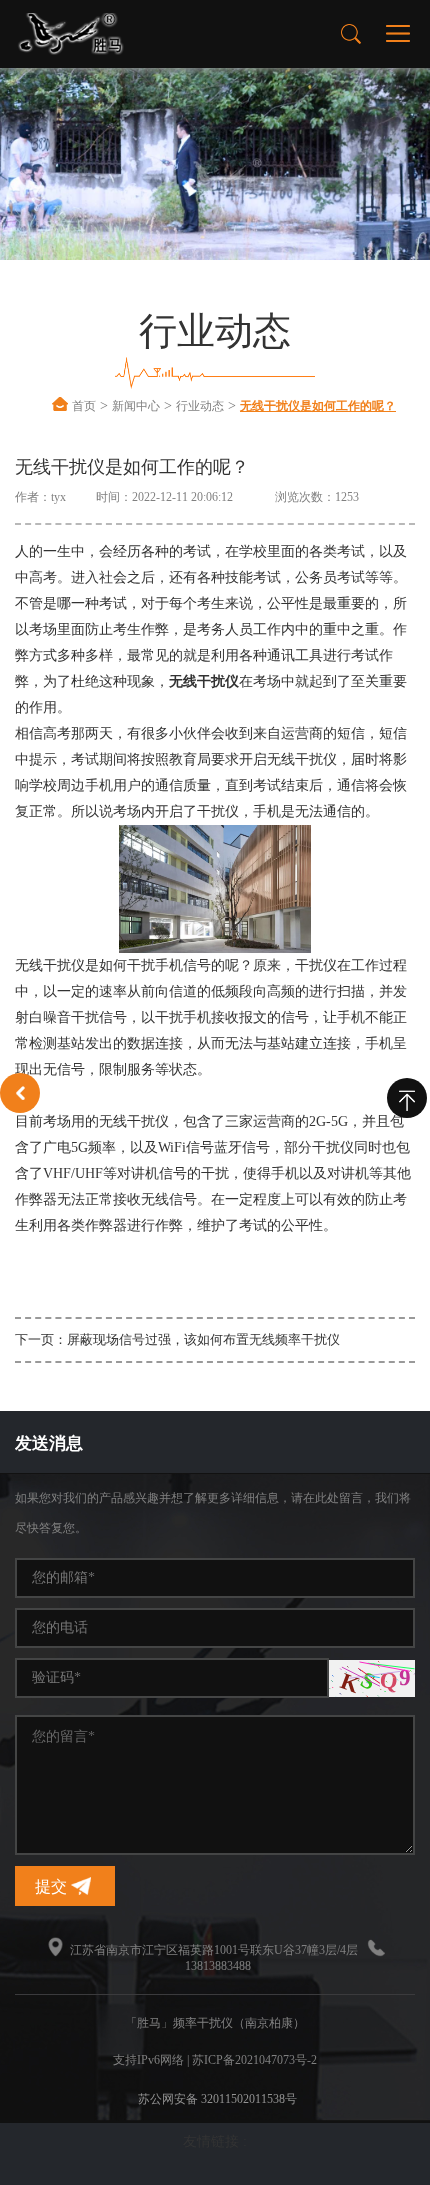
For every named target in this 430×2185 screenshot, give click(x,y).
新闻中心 (136, 406)
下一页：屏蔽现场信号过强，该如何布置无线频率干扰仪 (177, 1339)
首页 (84, 406)
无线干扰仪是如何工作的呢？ (318, 406)
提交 (53, 1886)
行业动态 (200, 406)
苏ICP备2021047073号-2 (254, 2060)
